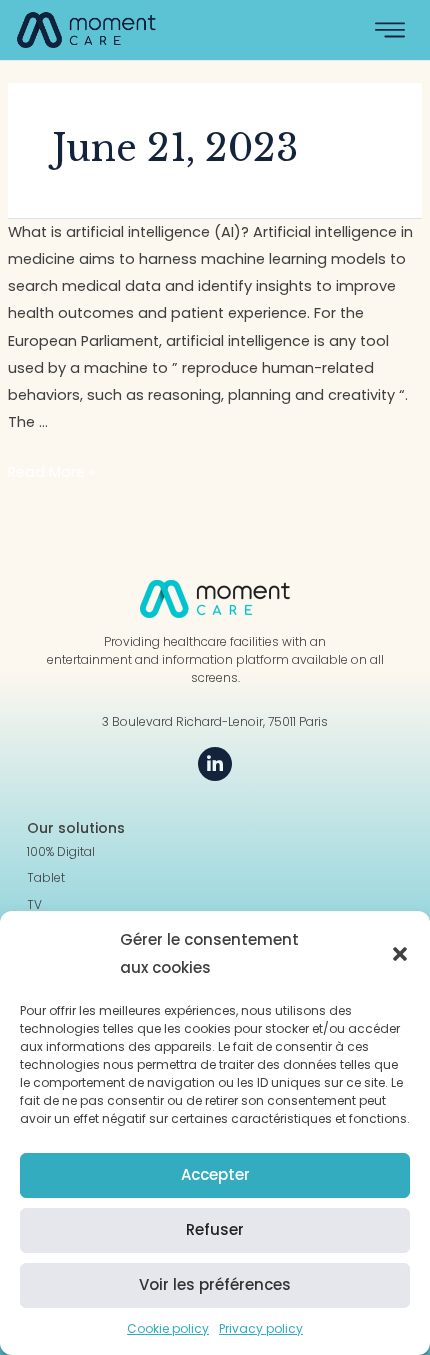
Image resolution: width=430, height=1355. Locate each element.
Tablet (46, 878)
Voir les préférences (215, 1284)
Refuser (215, 1229)
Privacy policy (261, 1328)
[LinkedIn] (215, 764)
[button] (400, 954)
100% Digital (61, 852)
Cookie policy (168, 1328)
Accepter (215, 1174)
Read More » (52, 472)
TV (34, 905)
